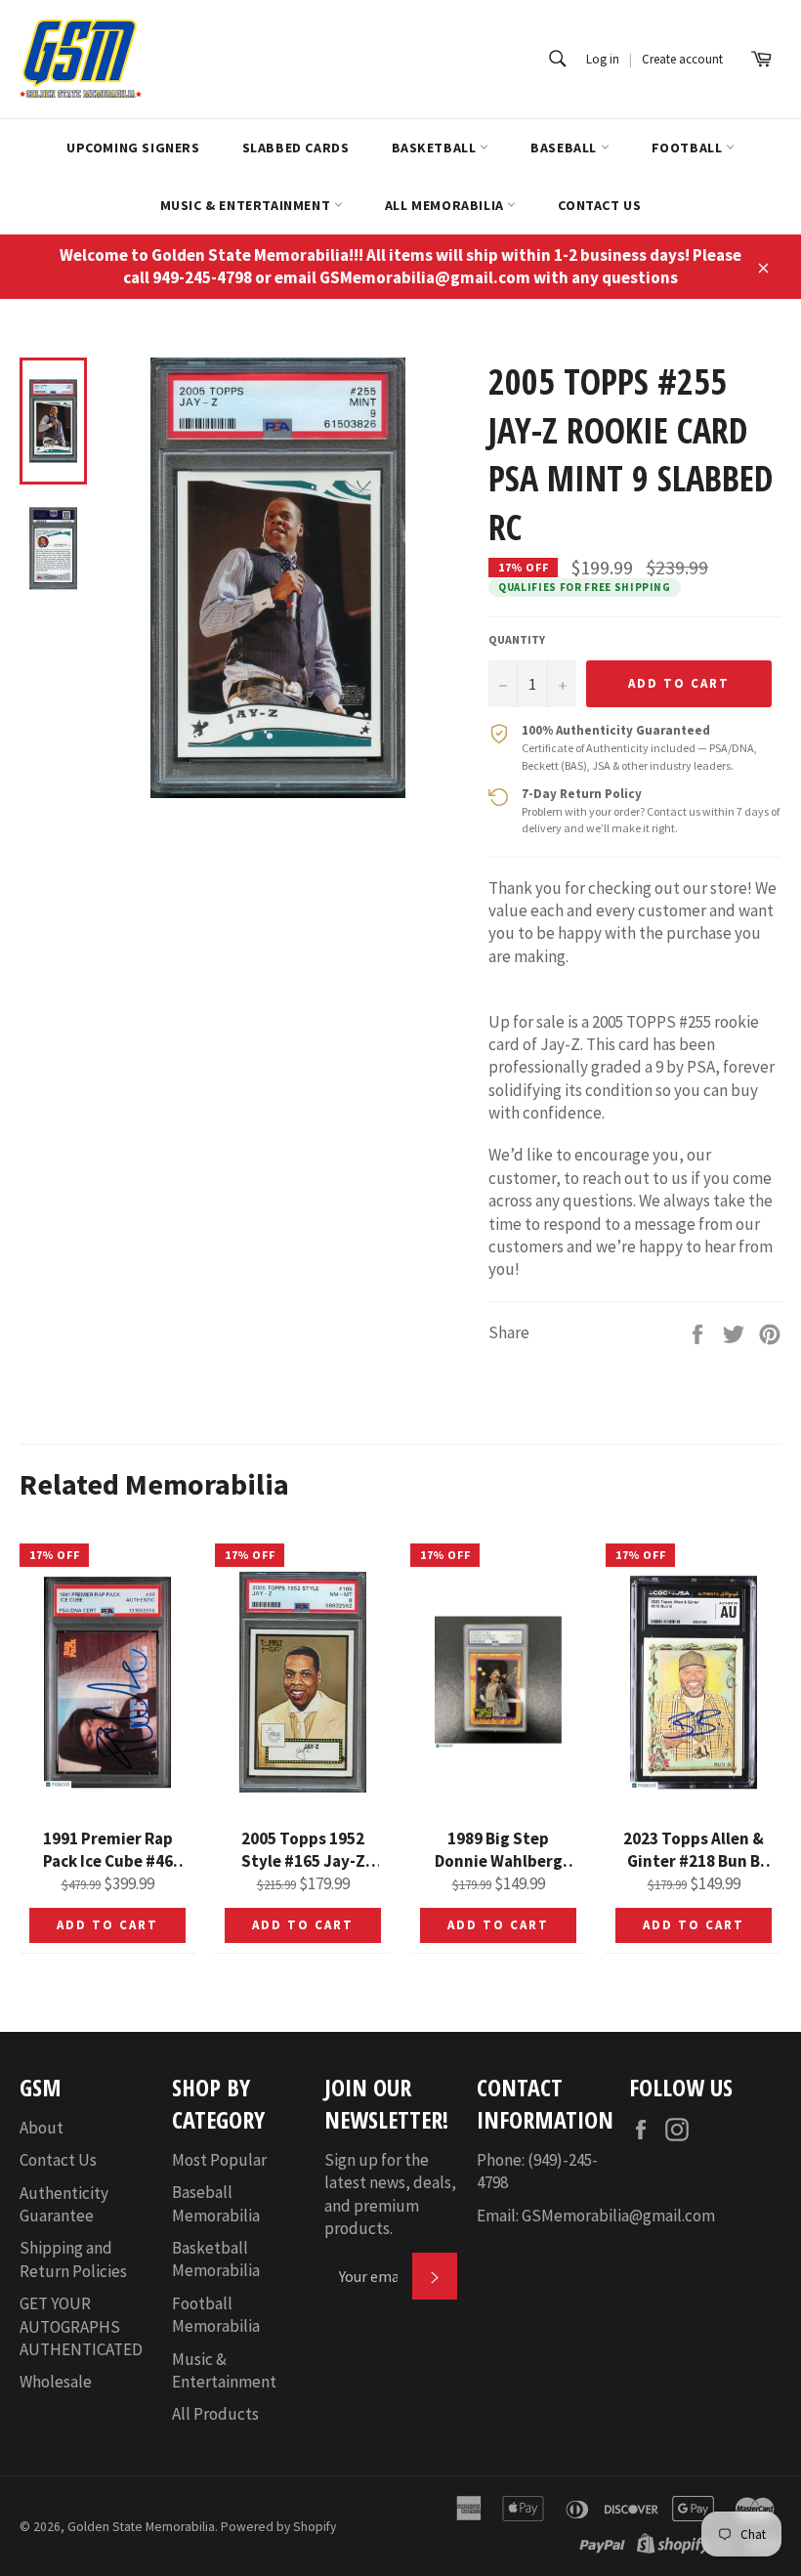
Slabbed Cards (296, 148)
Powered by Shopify (278, 2527)
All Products (215, 2414)
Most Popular (219, 2160)
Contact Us (599, 205)
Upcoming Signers (133, 148)
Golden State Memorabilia (141, 2527)
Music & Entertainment (247, 205)
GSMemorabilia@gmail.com (618, 2216)
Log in (603, 59)
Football (689, 148)
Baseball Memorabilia (216, 2203)
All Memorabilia (446, 205)
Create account (682, 59)
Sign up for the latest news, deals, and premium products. (390, 2194)
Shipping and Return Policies (73, 2259)
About (42, 2128)
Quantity (517, 639)
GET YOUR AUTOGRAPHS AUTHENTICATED (81, 2326)
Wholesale (56, 2382)
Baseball (565, 148)
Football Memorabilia (216, 2315)
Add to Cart (107, 1925)
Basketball (436, 148)
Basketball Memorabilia (216, 2259)
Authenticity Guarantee (64, 2204)
